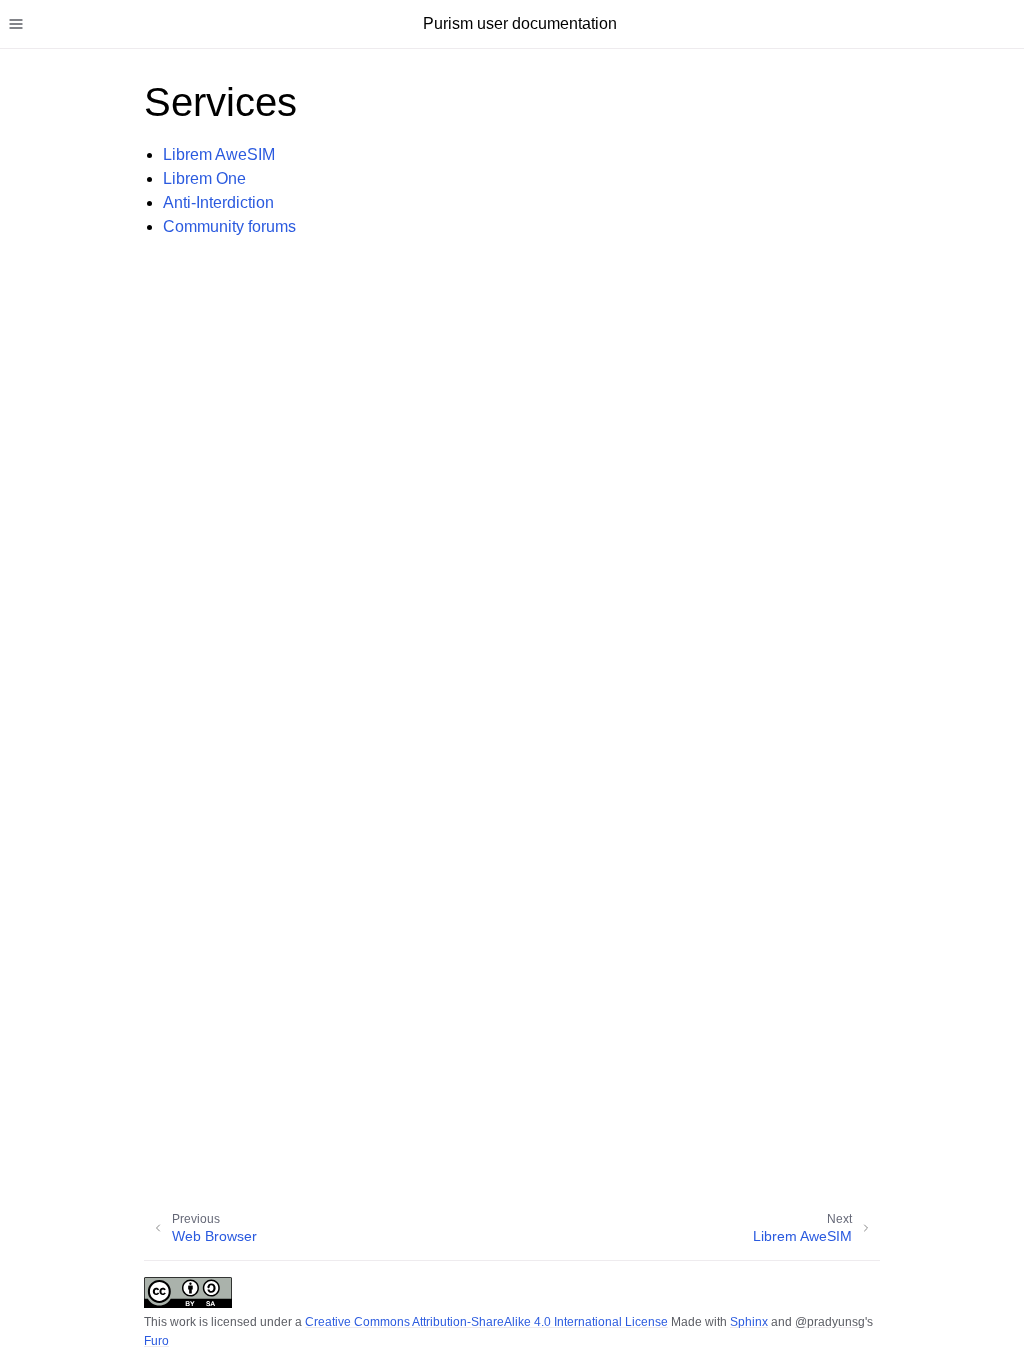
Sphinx (749, 1322)
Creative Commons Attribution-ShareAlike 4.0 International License (486, 1322)
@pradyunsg (830, 1322)
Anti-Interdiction (218, 202)
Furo (156, 1341)
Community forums (229, 226)
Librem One (204, 178)
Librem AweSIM (219, 154)
